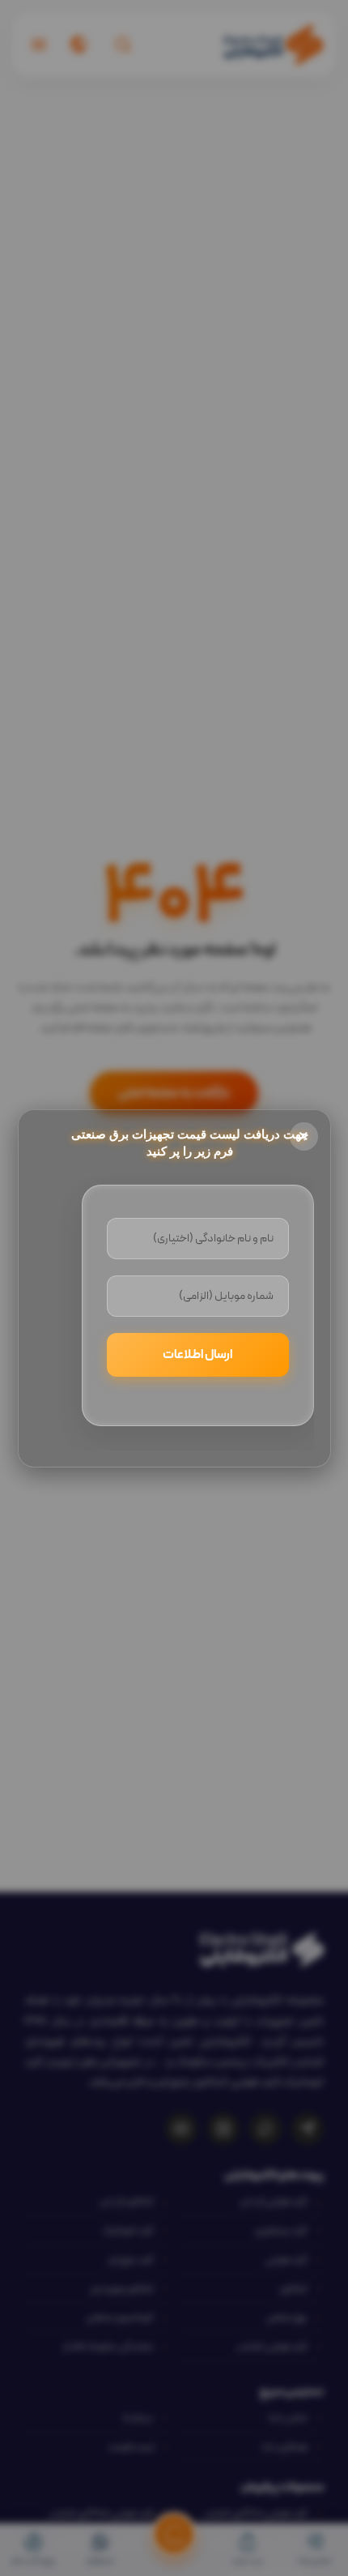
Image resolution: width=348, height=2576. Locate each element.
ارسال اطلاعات (197, 1355)
